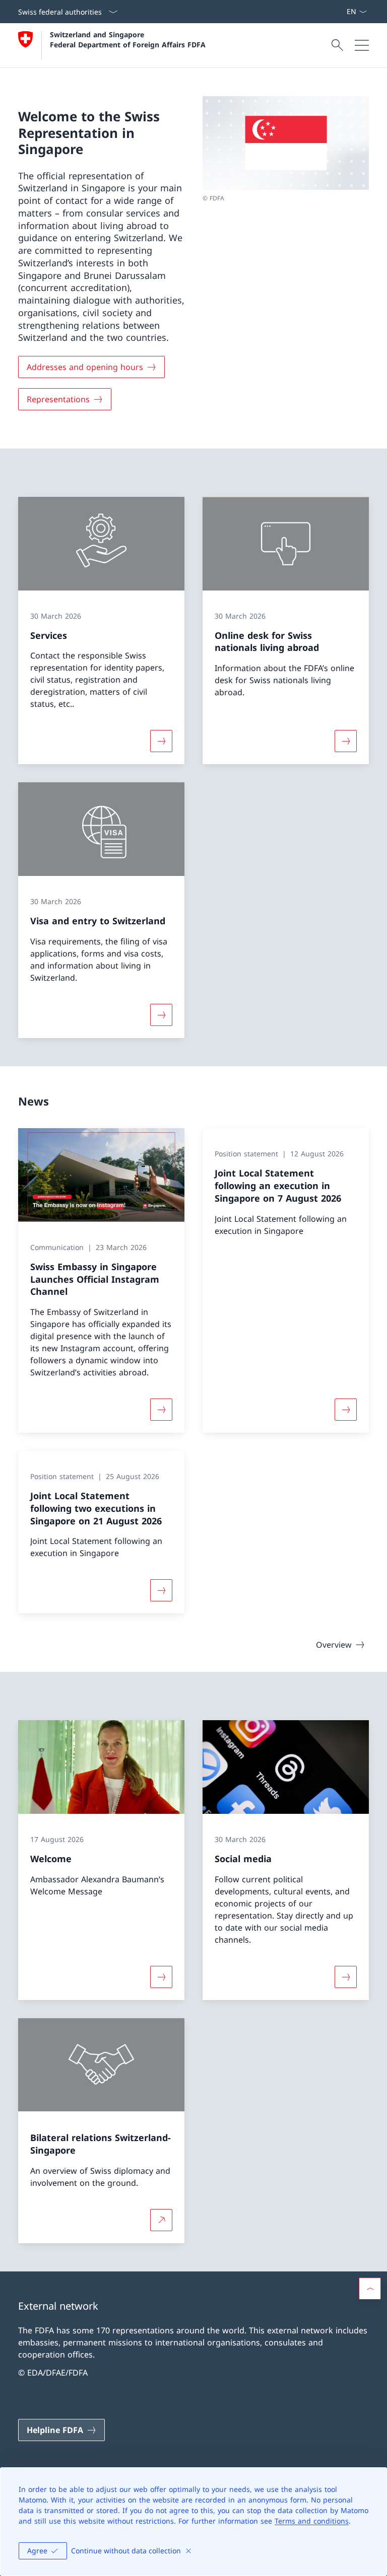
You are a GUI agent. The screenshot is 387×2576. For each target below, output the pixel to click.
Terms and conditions (312, 2521)
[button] (370, 2289)
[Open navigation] (362, 45)
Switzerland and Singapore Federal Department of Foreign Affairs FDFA (128, 39)
